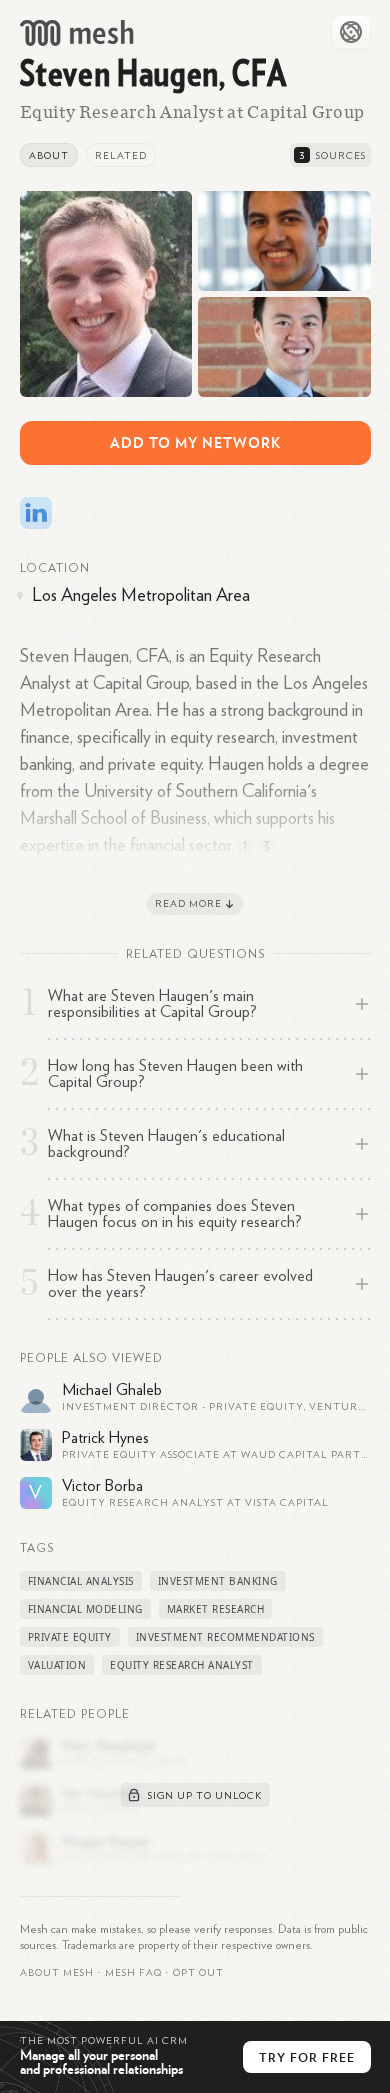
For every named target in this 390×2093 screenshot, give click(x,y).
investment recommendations (225, 1637)
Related (121, 156)
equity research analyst (182, 1665)
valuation (57, 1665)
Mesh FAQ (133, 1973)
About (49, 156)
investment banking (218, 1581)
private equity (70, 1637)
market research (216, 1609)
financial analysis (81, 1581)
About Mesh (57, 1973)
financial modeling (85, 1609)
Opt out (198, 1973)
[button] (133, 1973)
